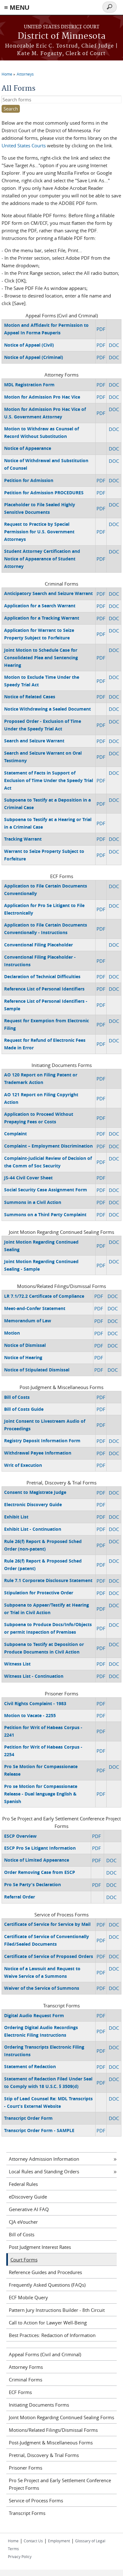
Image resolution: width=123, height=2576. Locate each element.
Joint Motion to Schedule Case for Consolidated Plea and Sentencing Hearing (41, 658)
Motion (12, 1333)
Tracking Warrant (23, 839)
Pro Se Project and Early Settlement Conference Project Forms (60, 2484)
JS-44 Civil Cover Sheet (28, 1178)
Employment (59, 2541)
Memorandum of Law (28, 1321)
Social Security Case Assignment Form (46, 1190)
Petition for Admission (29, 480)
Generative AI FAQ (29, 2209)
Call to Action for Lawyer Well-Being (48, 2323)
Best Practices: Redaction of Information (52, 2335)
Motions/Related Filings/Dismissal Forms (53, 2430)
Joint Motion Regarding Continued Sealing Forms (61, 2417)
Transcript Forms (27, 2513)
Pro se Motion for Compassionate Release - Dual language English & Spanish (41, 1794)
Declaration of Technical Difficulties (42, 976)
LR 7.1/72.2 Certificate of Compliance (44, 1296)
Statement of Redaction (30, 2066)
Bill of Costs (17, 1397)
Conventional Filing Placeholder (38, 945)
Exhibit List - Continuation (33, 1529)
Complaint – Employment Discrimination (48, 1146)
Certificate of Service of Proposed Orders (49, 1956)
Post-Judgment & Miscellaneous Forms (51, 2443)
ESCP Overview (20, 1836)
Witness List (17, 1664)
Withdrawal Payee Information (38, 1453)
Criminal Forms (26, 2380)
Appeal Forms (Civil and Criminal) (45, 2354)
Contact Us (33, 2541)
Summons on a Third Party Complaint (45, 1214)
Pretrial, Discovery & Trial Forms (44, 2455)
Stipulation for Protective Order (39, 1593)
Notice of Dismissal (25, 1345)
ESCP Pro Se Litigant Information (40, 1848)
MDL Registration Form (29, 385)
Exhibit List (16, 1517)
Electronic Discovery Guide (33, 1504)
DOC (114, 345)
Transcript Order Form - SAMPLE (39, 2130)
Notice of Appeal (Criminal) (34, 357)
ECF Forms (20, 2392)
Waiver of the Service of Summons (42, 1988)
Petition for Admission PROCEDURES (44, 493)
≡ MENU (17, 7)
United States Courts (24, 145)
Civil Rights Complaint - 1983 (35, 1703)
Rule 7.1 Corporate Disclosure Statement (48, 1580)
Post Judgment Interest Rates (40, 2247)
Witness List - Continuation (34, 1676)
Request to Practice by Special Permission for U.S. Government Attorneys (39, 532)
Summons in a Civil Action (33, 1202)
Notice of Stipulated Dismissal (37, 1370)
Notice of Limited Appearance (37, 1860)
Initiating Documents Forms (39, 2405)
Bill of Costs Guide (24, 1409)
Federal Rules (23, 2184)
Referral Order (20, 1897)
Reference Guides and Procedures (45, 2272)
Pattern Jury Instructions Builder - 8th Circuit (57, 2310)
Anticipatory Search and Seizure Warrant (48, 593)
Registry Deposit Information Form (42, 1441)
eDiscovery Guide (28, 2197)
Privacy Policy (20, 2556)
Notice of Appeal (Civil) (29, 345)
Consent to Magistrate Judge (35, 1492)
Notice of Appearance (28, 448)
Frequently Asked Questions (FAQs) (47, 2285)
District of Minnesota (62, 36)
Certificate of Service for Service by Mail (47, 1924)
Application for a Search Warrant (40, 606)
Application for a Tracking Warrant (42, 618)
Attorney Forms (26, 2367)
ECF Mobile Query (28, 2297)
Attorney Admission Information (44, 2159)
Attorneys (25, 74)
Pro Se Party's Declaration (32, 1884)
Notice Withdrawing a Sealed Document (47, 709)
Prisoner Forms (26, 2468)
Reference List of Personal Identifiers (44, 989)
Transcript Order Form (28, 2118)
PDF (101, 329)
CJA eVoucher (23, 2222)
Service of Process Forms (36, 2500)
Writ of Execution (23, 1465)
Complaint (15, 1134)
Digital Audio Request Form (34, 2015)
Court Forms (24, 2260)
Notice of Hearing (23, 1357)
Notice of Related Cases (30, 697)
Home (7, 74)
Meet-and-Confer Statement (35, 1308)
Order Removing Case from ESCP (40, 1872)
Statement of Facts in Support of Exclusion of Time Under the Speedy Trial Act (49, 780)
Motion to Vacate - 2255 (30, 1715)
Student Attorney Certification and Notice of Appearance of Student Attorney (42, 559)
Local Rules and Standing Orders (44, 2171)
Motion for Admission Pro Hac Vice (42, 397)
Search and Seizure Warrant (34, 741)
